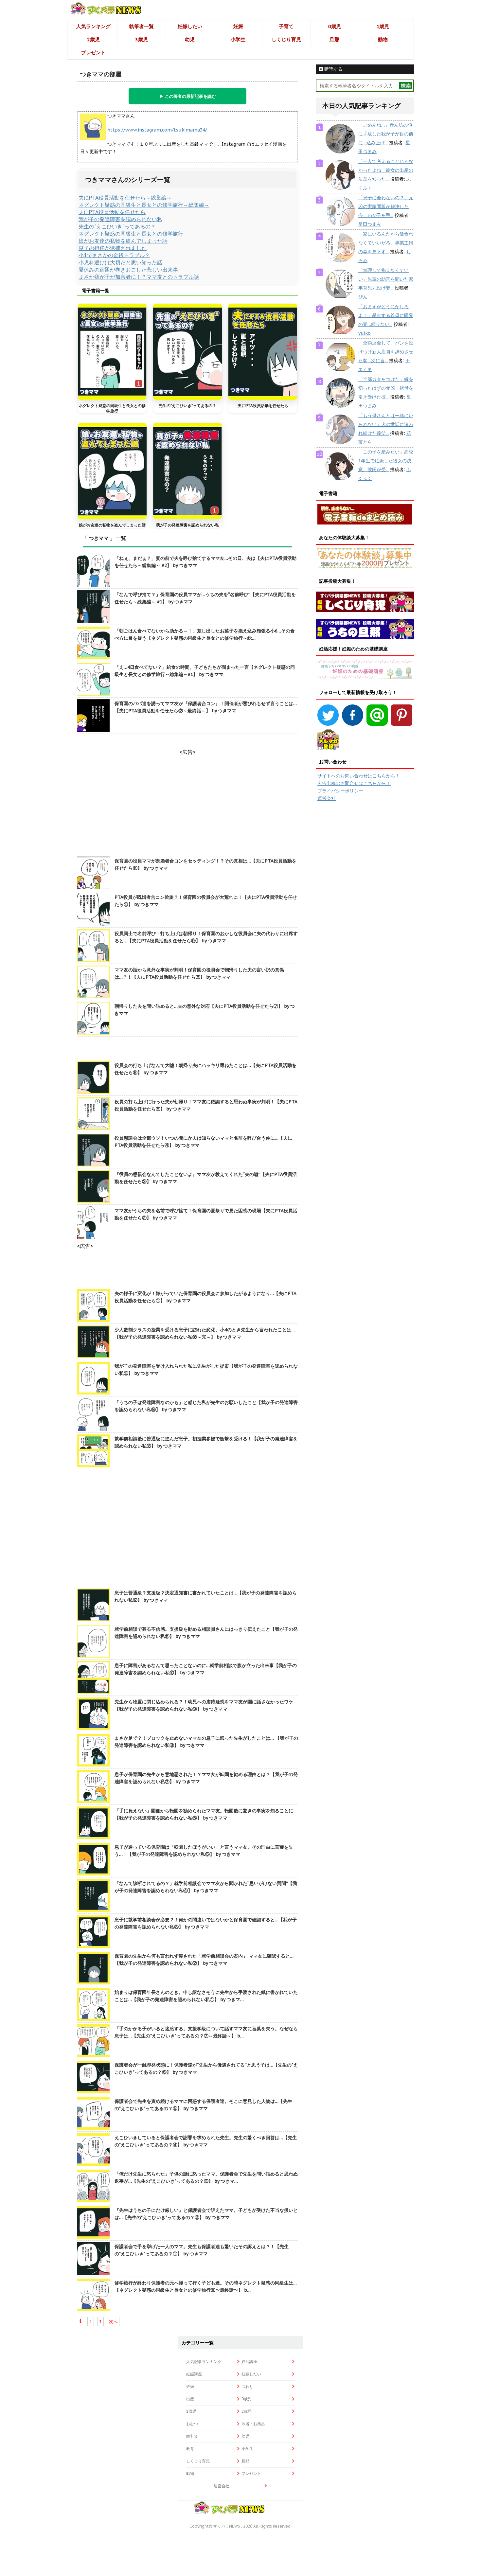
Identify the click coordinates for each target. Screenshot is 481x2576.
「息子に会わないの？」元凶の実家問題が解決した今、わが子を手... (386, 206)
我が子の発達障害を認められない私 (120, 219)
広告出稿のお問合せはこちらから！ (354, 783)
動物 (383, 39)
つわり (247, 2386)
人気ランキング (93, 26)
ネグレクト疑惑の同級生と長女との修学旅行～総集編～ (144, 205)
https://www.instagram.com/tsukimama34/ (157, 130)
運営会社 (327, 798)
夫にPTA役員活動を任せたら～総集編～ (125, 198)
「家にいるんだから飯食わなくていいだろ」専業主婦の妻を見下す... (386, 243)
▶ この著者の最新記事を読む (188, 96)
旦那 (334, 39)
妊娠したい (190, 26)
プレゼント (93, 53)
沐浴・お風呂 (253, 2424)
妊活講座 (249, 2362)
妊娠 (238, 26)
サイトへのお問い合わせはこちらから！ (359, 776)
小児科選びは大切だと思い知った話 (120, 262)
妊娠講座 (194, 2374)
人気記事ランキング (204, 2362)
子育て (286, 26)
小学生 (238, 39)
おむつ (192, 2424)
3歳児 (142, 39)
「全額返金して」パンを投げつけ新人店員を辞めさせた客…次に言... (386, 352)
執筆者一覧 (142, 26)
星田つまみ (370, 224)
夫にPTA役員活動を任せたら (112, 212)
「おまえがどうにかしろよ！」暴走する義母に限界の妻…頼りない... (386, 315)
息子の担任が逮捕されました (113, 248)
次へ (113, 2322)
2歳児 (93, 39)
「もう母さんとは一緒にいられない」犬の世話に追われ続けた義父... (386, 424)
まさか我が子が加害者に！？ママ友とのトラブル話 (139, 277)
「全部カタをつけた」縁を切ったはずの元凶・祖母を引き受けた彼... (386, 388)
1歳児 (383, 26)
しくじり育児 (286, 39)
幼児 (190, 39)
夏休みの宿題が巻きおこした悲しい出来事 (128, 270)
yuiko (365, 333)
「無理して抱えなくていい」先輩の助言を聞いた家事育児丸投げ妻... (386, 279)
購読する (333, 69)
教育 (190, 2449)
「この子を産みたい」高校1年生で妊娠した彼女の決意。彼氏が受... (386, 461)
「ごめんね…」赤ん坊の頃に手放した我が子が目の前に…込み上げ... (386, 134)
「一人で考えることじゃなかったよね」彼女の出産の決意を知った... (386, 170)
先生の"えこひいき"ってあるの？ (117, 226)
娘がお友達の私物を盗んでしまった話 (123, 241)
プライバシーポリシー (340, 791)
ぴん (363, 297)
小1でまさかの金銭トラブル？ (114, 255)
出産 (190, 2399)
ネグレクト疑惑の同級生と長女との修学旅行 (131, 234)
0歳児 (335, 26)
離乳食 (192, 2436)
